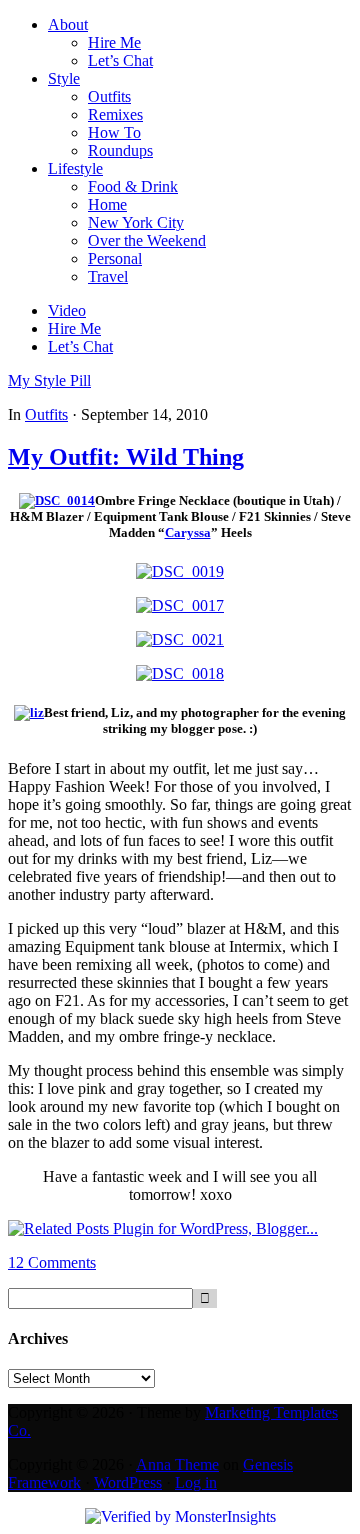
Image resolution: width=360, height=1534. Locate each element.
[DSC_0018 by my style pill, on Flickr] (180, 673)
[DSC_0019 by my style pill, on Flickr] (180, 571)
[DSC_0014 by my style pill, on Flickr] (57, 500)
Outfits (46, 414)
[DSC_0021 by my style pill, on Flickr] (180, 639)
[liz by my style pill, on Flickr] (29, 712)
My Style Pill (49, 380)
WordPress (128, 1482)
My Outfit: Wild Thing (126, 457)
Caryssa (188, 532)
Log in (196, 1482)
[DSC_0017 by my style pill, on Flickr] (180, 605)
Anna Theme (177, 1464)
